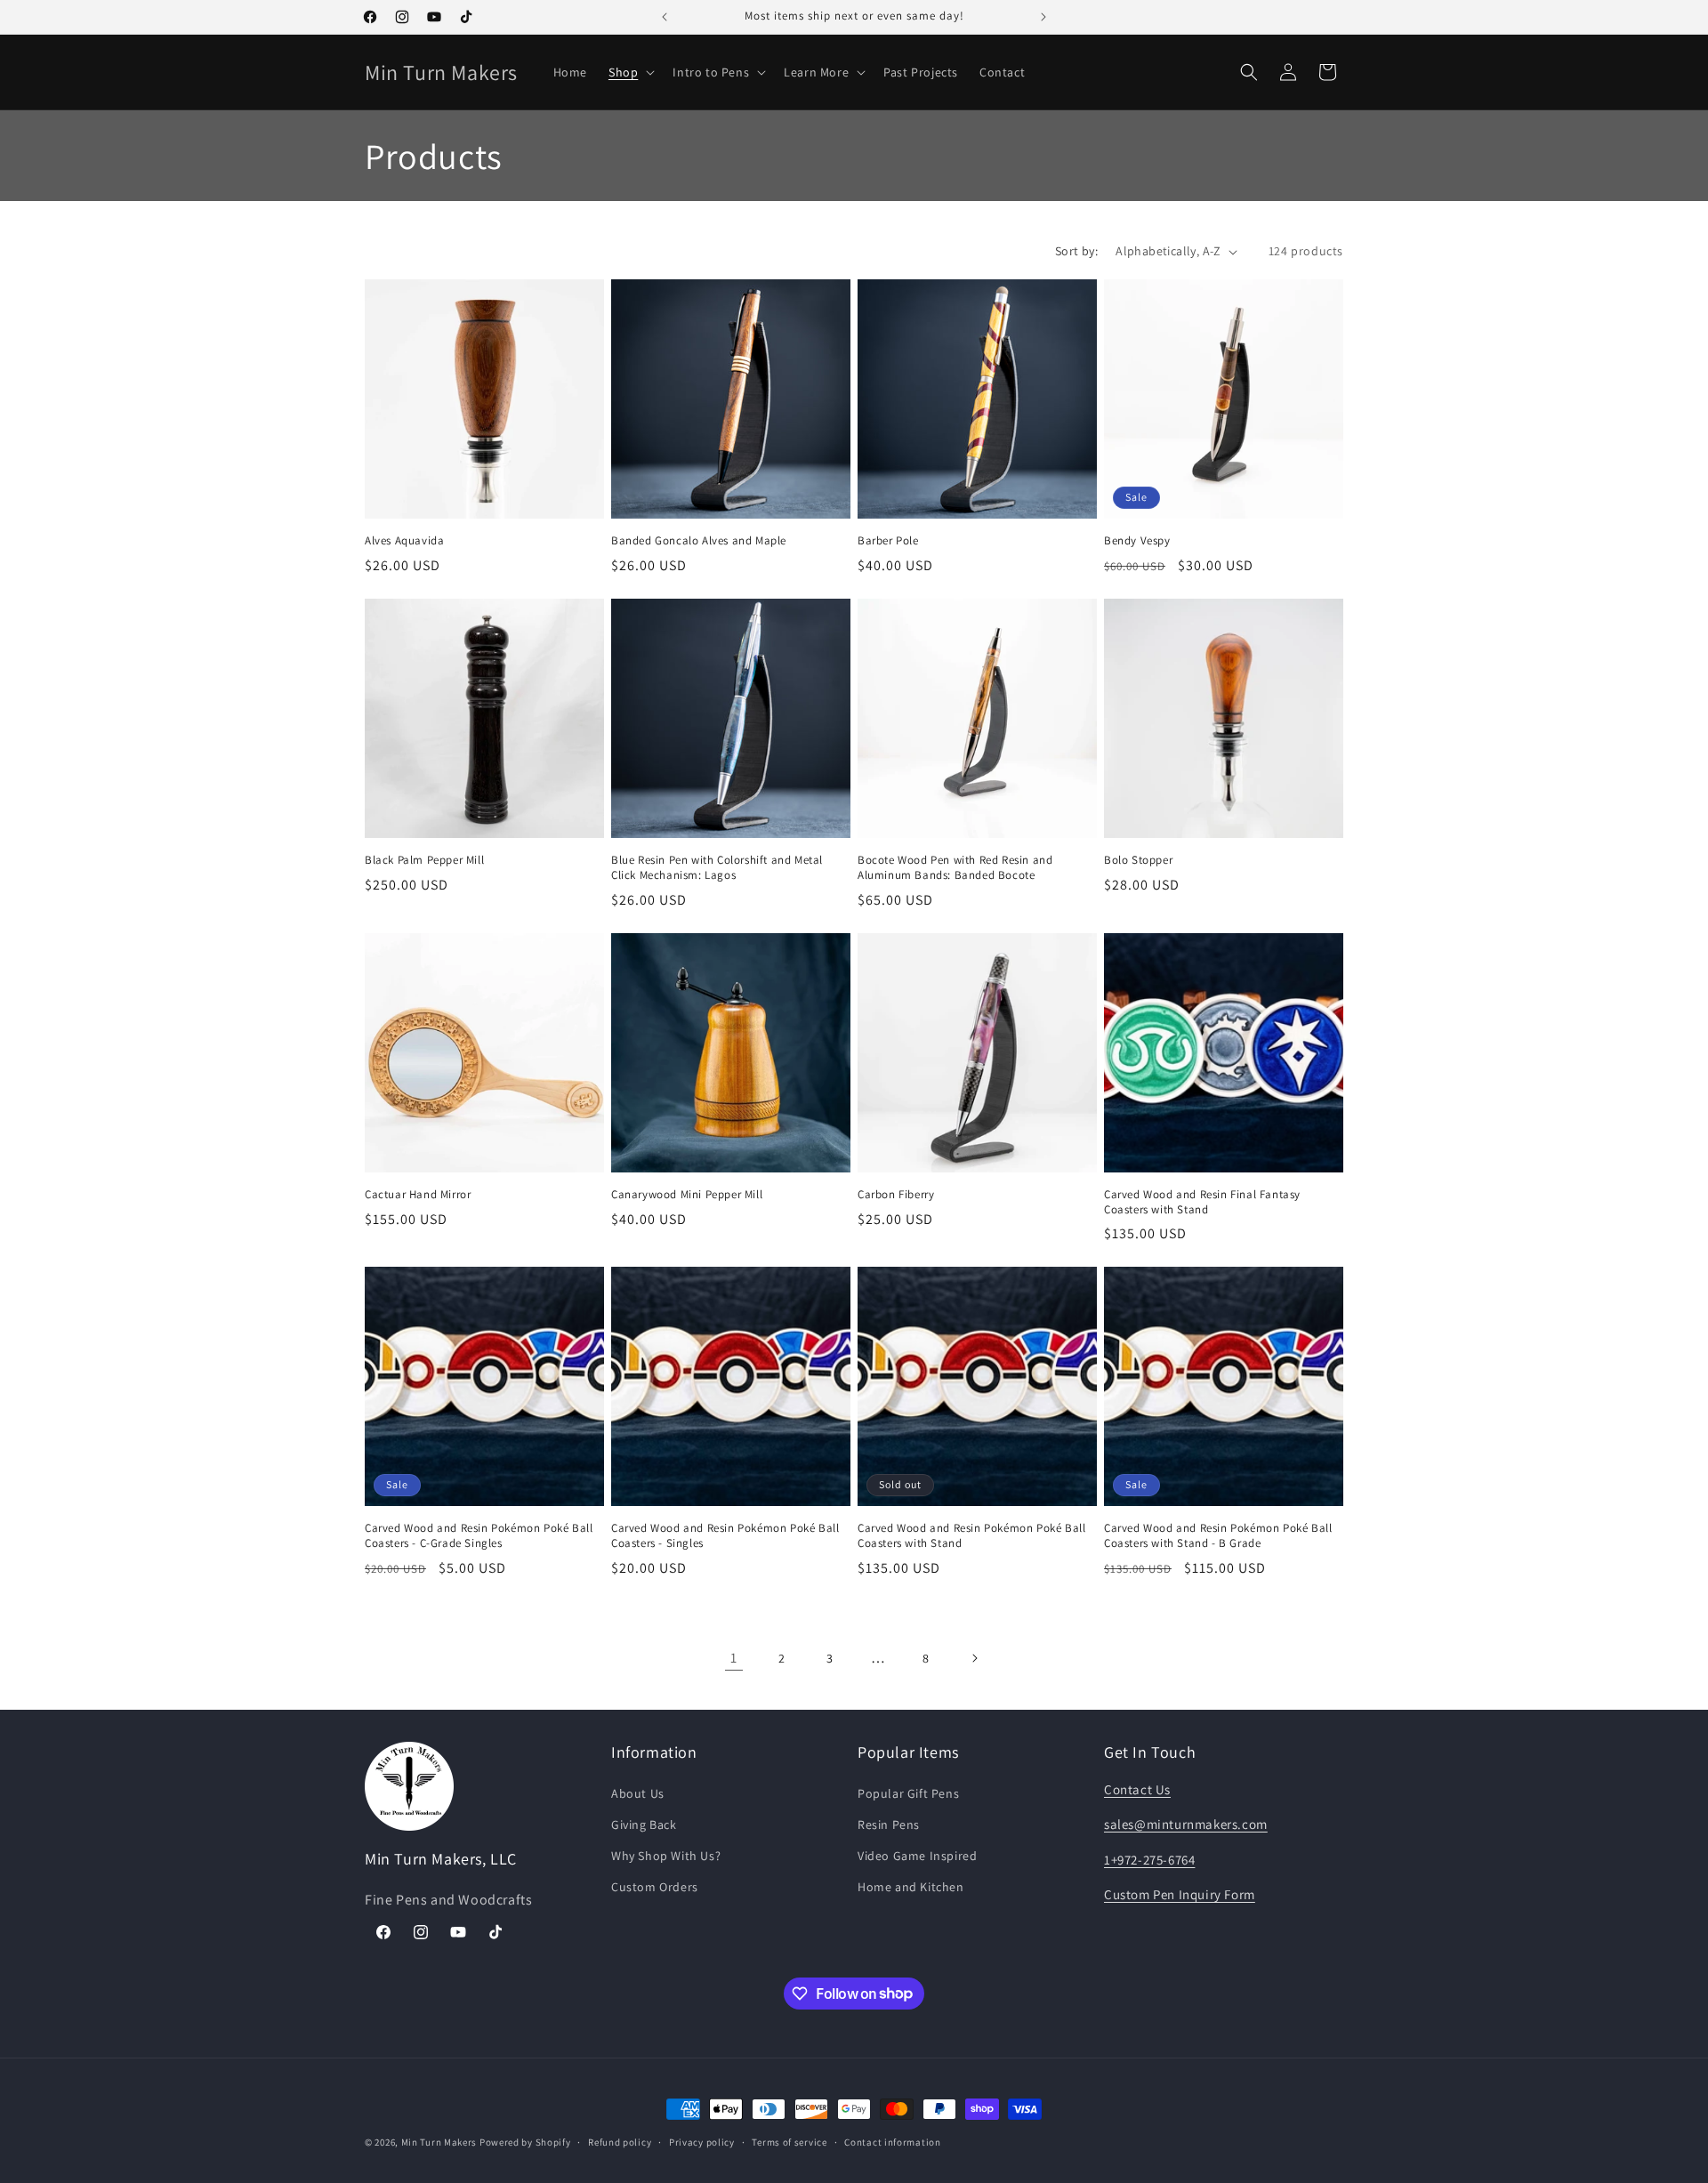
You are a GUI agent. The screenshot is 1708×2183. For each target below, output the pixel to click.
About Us (638, 1793)
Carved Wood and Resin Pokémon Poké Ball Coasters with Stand (971, 1536)
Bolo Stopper (1138, 860)
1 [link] (734, 1658)
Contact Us (1137, 1789)
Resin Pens (889, 1825)
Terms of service (789, 2141)
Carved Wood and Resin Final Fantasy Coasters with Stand (1202, 1202)
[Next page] (974, 1658)
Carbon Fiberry (896, 1195)
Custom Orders (655, 1887)
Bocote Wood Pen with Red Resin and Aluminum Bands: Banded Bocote (955, 868)
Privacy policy (702, 2141)
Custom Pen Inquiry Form (1180, 1894)
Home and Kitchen (911, 1887)
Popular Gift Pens (908, 1793)
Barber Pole (888, 541)
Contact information (892, 2141)
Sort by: (1076, 251)
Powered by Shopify (525, 2142)
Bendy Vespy (1137, 541)
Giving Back (644, 1825)
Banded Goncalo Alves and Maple (699, 541)
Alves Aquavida (404, 541)
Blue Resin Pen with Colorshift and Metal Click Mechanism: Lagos (717, 868)
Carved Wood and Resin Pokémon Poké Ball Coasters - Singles (725, 1536)
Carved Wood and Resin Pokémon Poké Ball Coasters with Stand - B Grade (1218, 1536)
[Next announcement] (1043, 17)
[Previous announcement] (665, 17)
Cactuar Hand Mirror (418, 1195)
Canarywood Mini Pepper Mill (687, 1195)
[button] (630, 72)
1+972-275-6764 (1149, 1860)
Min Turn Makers (439, 2142)
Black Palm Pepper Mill (424, 860)
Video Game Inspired (917, 1856)
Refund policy (620, 2141)
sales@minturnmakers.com (1186, 1824)
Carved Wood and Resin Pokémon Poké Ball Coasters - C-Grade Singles (479, 1536)
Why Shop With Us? (666, 1856)
